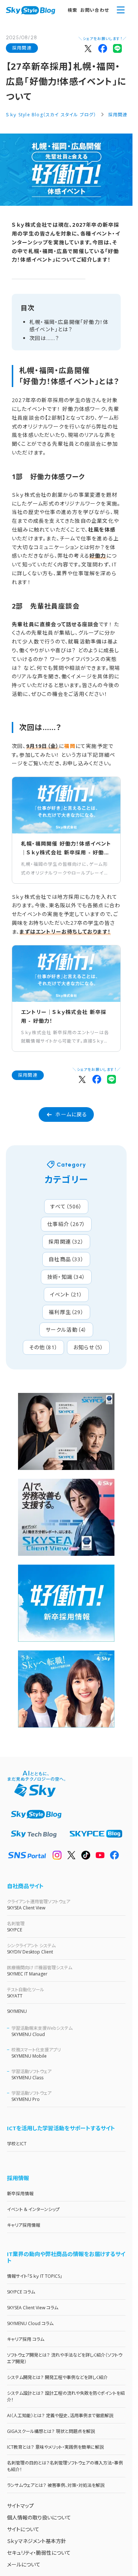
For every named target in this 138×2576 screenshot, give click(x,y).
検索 (72, 10)
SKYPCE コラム (21, 2292)
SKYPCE (16, 1927)
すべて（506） (66, 1206)
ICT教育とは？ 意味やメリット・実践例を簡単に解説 (55, 2447)
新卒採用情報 (20, 2194)
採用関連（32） (66, 1242)
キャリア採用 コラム (26, 2339)
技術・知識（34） (66, 1277)
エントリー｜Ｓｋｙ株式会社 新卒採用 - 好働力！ (64, 1016)
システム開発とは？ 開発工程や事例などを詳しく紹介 (57, 2377)
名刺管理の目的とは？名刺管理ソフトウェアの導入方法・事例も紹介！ (65, 2466)
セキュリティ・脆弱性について (39, 2553)
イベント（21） (66, 1294)
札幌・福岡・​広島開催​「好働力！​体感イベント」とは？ (69, 326)
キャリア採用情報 (24, 2225)
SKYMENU (17, 2011)
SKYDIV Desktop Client (31, 1949)
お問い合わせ (95, 10)
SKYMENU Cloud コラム (30, 2323)
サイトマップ (20, 2506)
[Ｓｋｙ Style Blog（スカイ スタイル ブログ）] (31, 10)
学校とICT (17, 2144)
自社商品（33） (66, 1259)
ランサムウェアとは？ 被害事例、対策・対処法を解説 (56, 2485)
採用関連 (22, 48)
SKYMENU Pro (31, 2096)
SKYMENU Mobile (36, 2053)
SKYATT (26, 1993)
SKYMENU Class (31, 2075)
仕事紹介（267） (66, 1224)
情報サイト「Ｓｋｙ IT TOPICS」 (35, 2276)
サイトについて (23, 2529)
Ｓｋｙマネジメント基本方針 (37, 2541)
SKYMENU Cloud (42, 2031)
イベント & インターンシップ (33, 2209)
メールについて (24, 2564)
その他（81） (43, 1347)
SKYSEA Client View (39, 1905)
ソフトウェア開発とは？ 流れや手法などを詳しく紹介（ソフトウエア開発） (65, 2358)
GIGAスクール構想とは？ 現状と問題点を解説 (51, 2431)
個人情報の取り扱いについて (39, 2517)
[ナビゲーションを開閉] (121, 10)
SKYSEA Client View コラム (33, 2308)
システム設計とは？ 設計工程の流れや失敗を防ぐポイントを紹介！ (66, 2396)
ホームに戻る (71, 1114)
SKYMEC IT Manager (40, 1971)
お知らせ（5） (88, 1347)
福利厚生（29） (66, 1312)
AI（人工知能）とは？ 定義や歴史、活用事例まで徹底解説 (60, 2416)
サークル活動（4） (66, 1330)
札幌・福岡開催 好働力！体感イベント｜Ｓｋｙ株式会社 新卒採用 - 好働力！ (66, 849)
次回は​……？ (44, 338)
